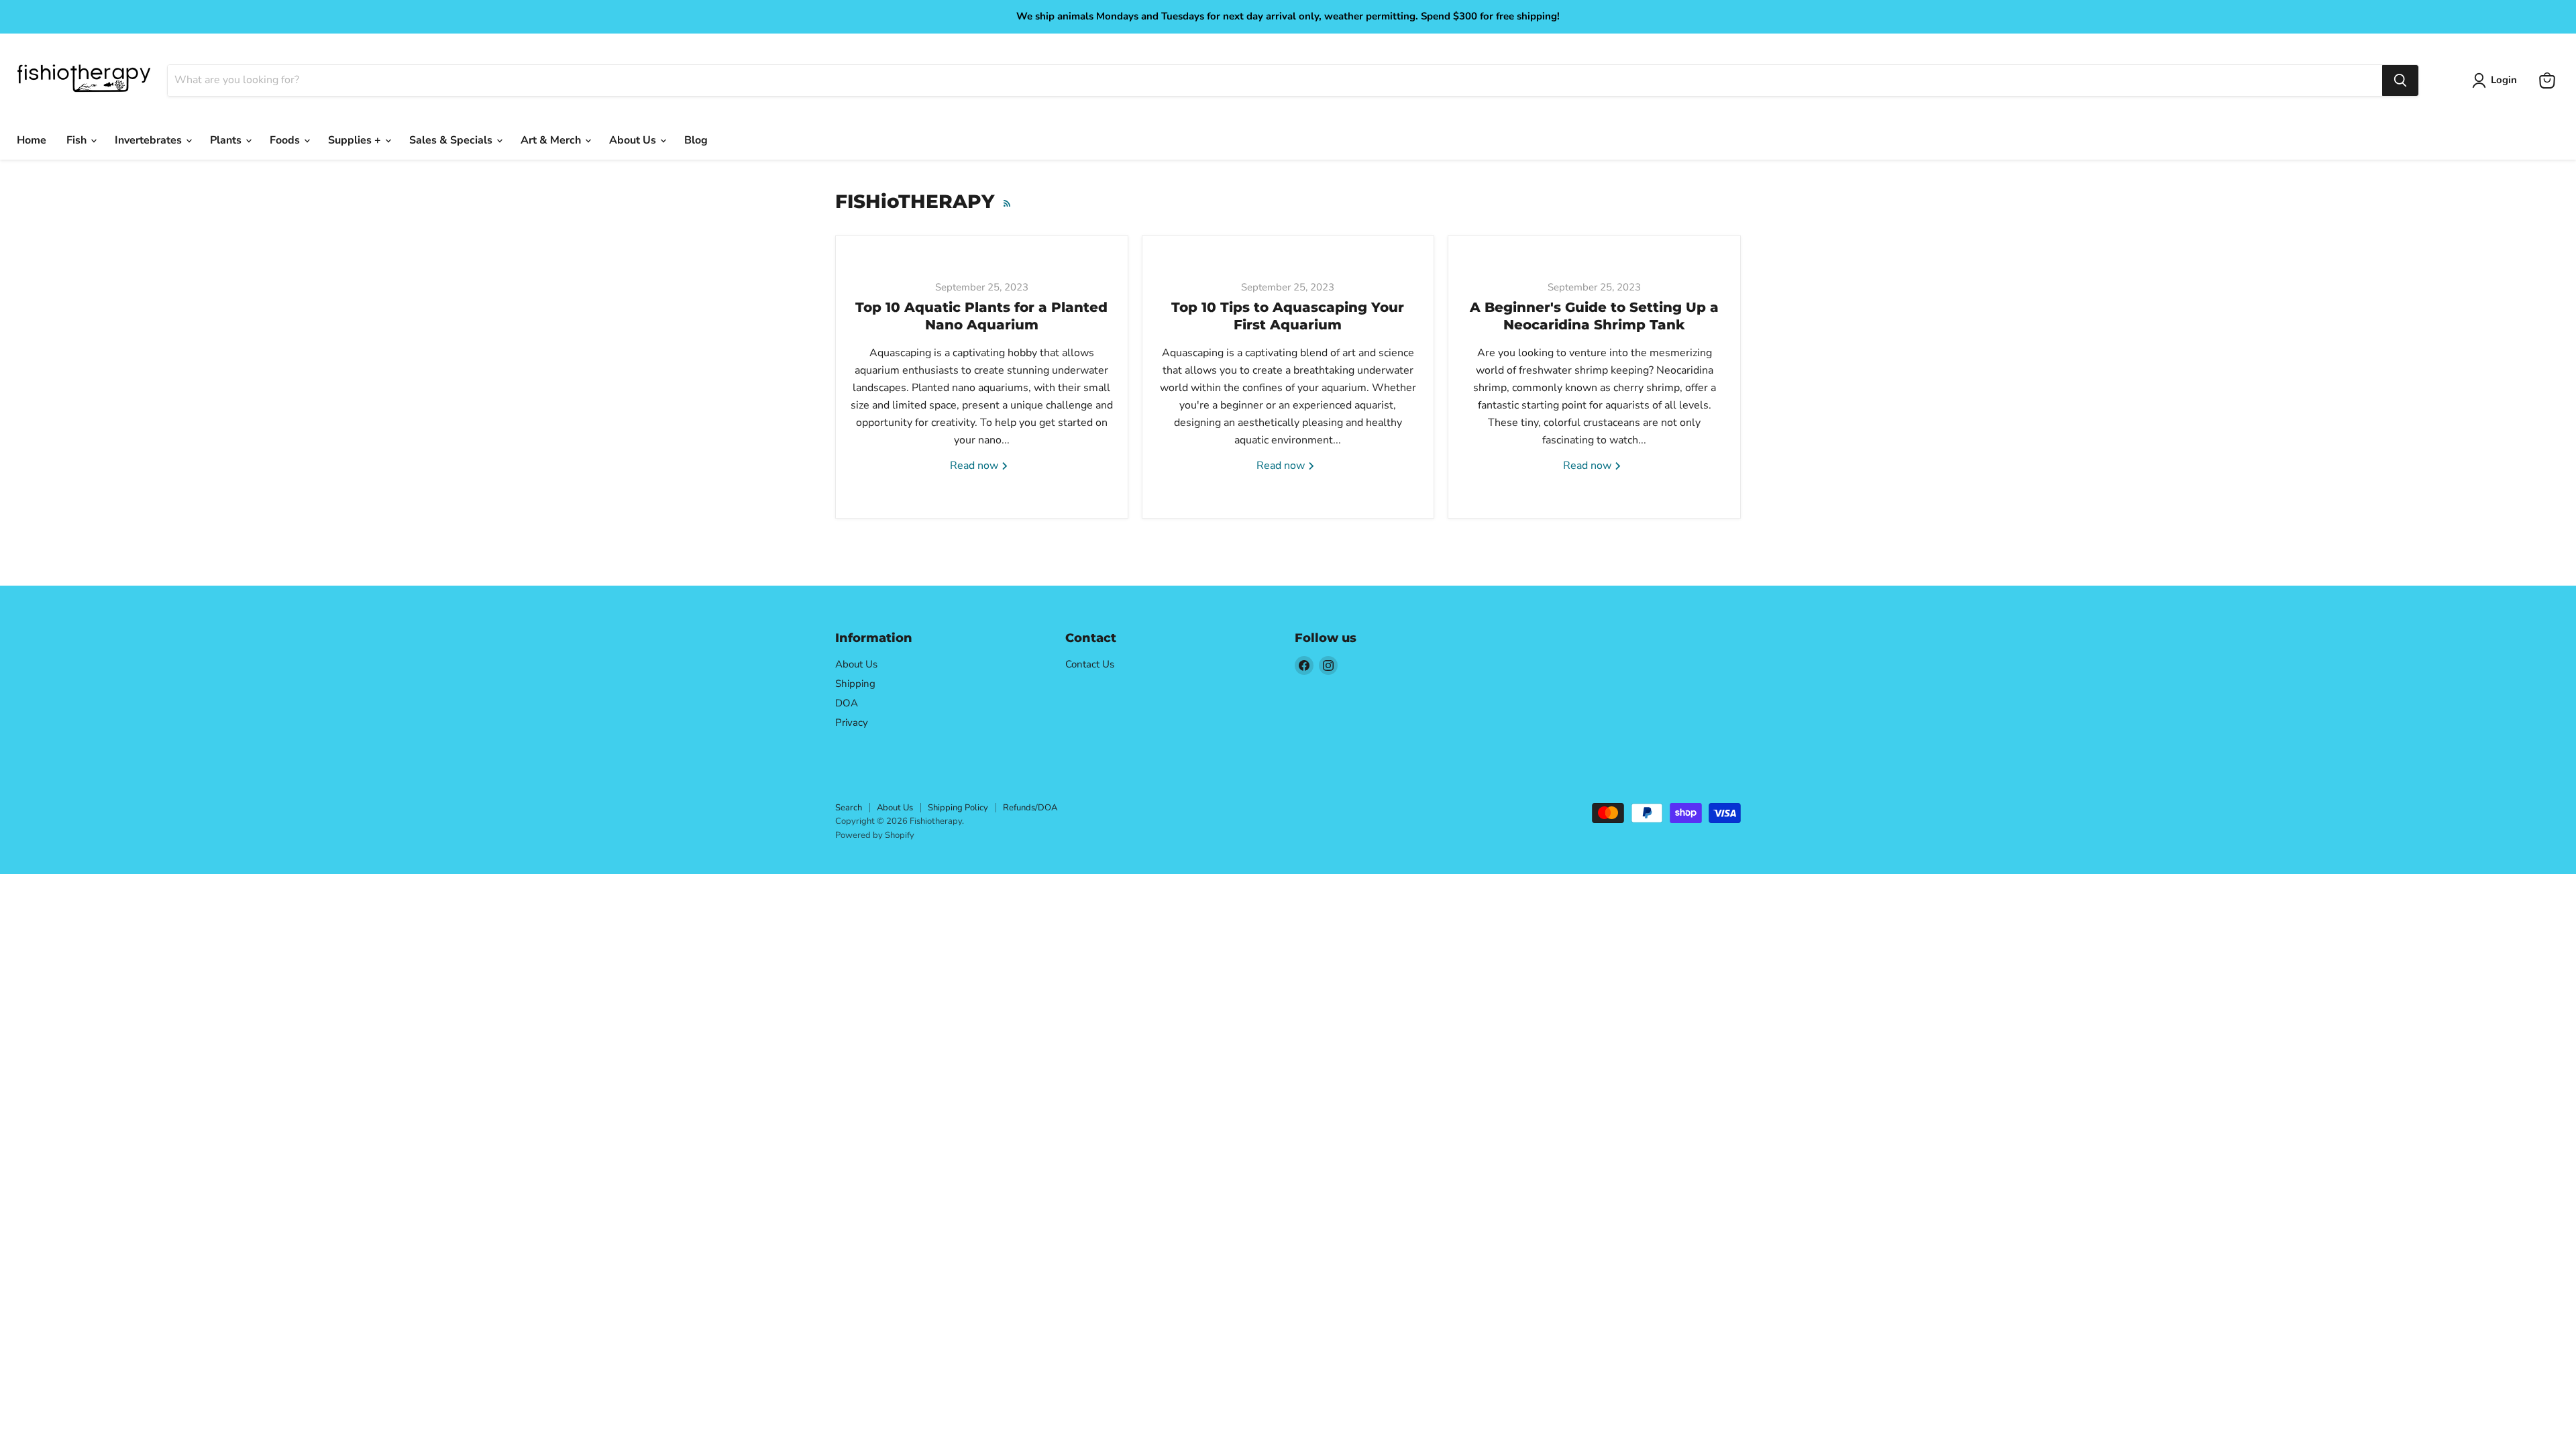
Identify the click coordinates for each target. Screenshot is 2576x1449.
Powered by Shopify (875, 835)
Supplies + (356, 140)
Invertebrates (150, 140)
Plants (227, 140)
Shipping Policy (958, 808)
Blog (696, 140)
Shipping (855, 684)
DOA (847, 703)
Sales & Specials (452, 140)
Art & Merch (552, 140)
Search (849, 808)
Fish (78, 140)
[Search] (2400, 80)
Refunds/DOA (1030, 808)
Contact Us (1090, 664)
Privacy (852, 722)
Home (32, 140)
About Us (634, 140)
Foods (286, 140)
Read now (975, 466)
